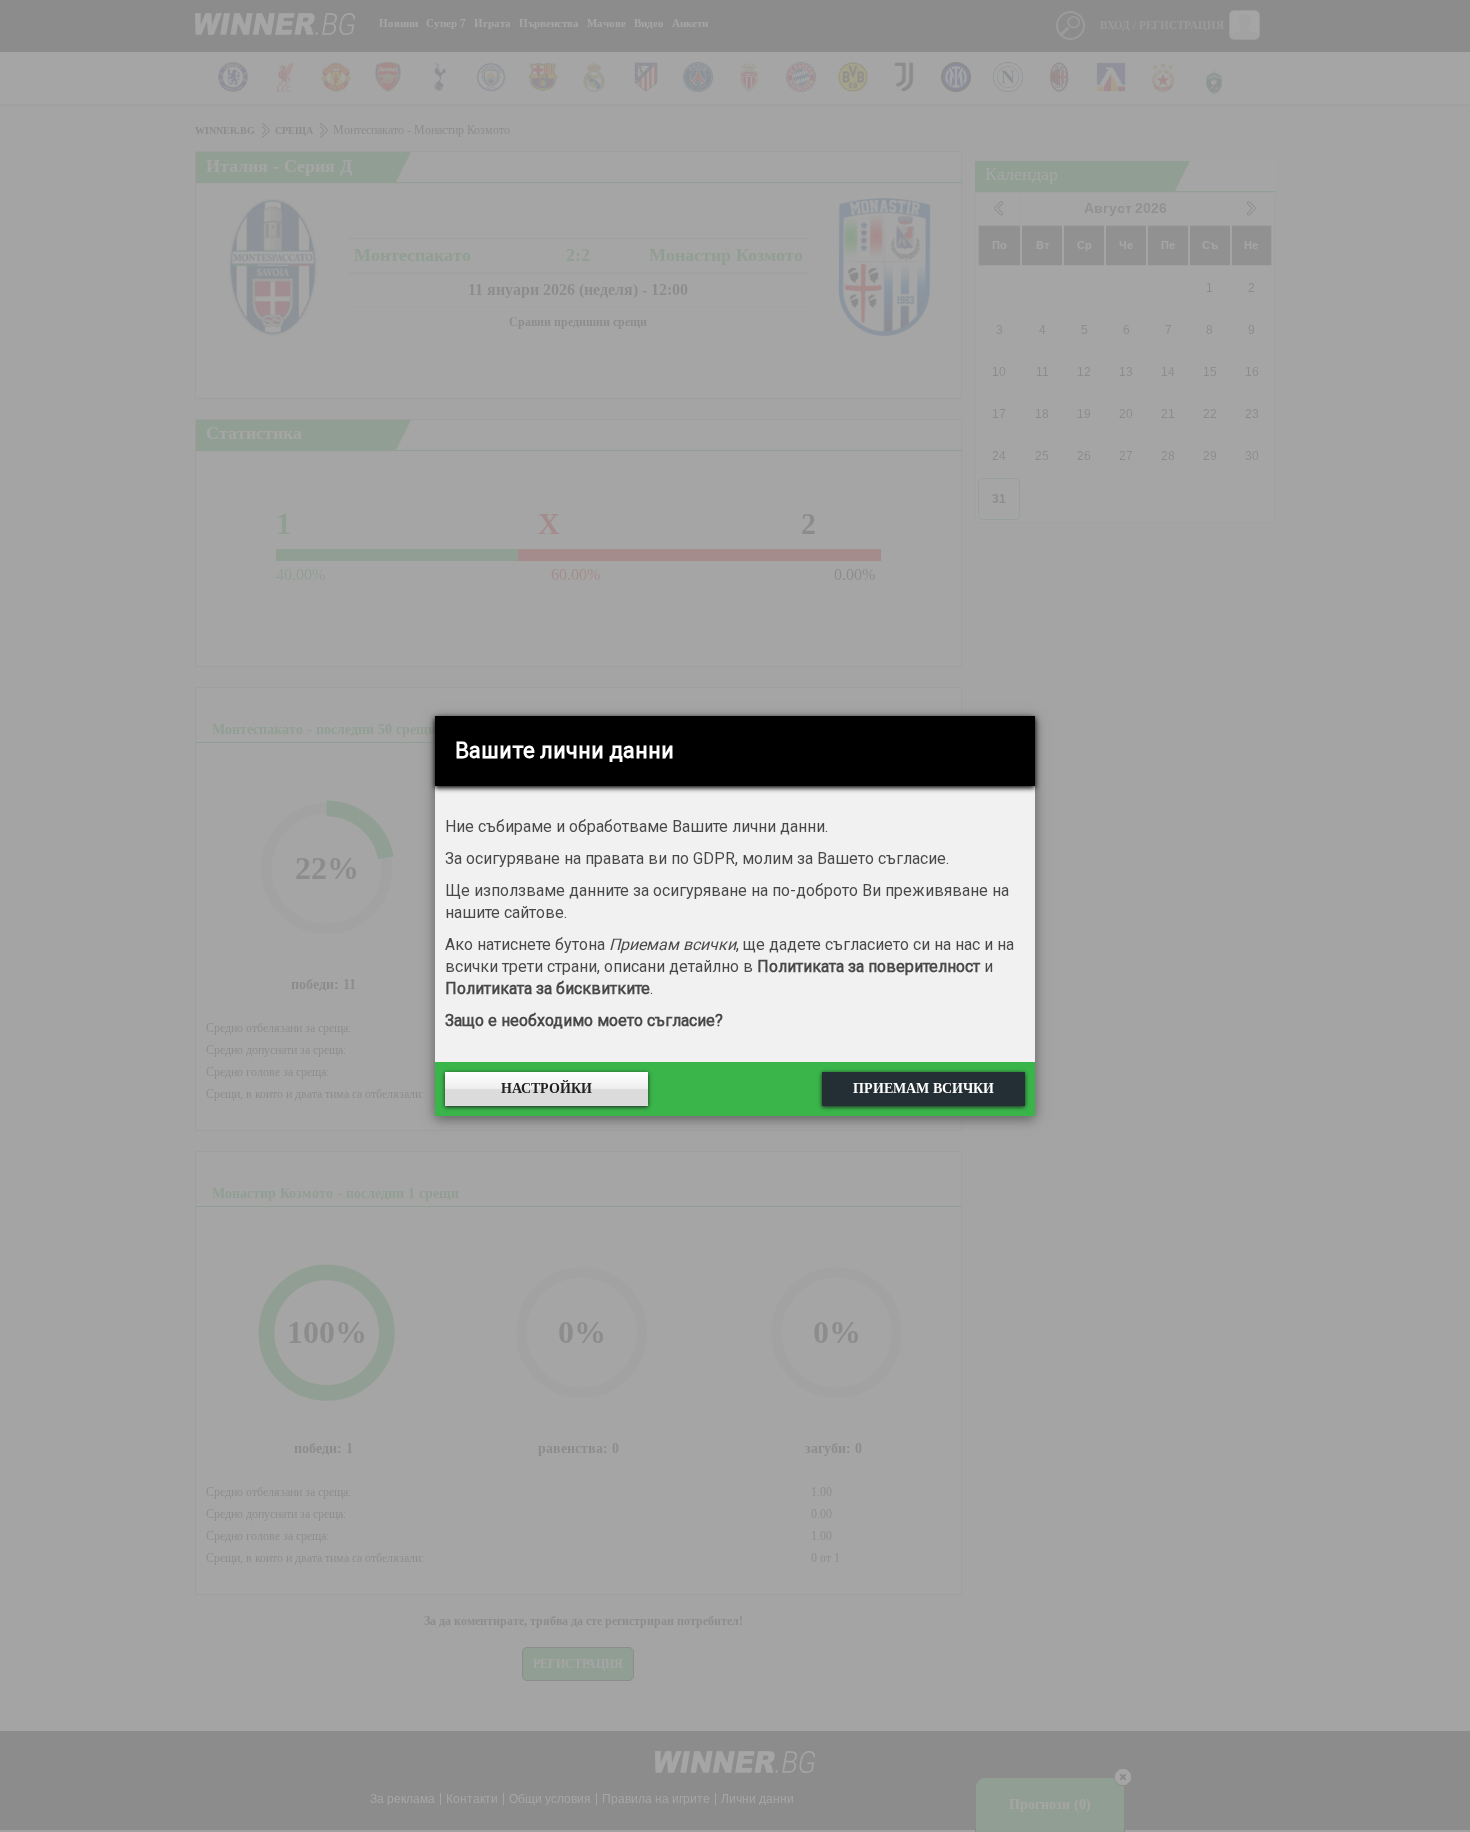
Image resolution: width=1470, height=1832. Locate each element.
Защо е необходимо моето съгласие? (584, 1020)
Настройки (546, 1088)
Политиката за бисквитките (547, 988)
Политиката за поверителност (868, 966)
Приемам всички (923, 1088)
